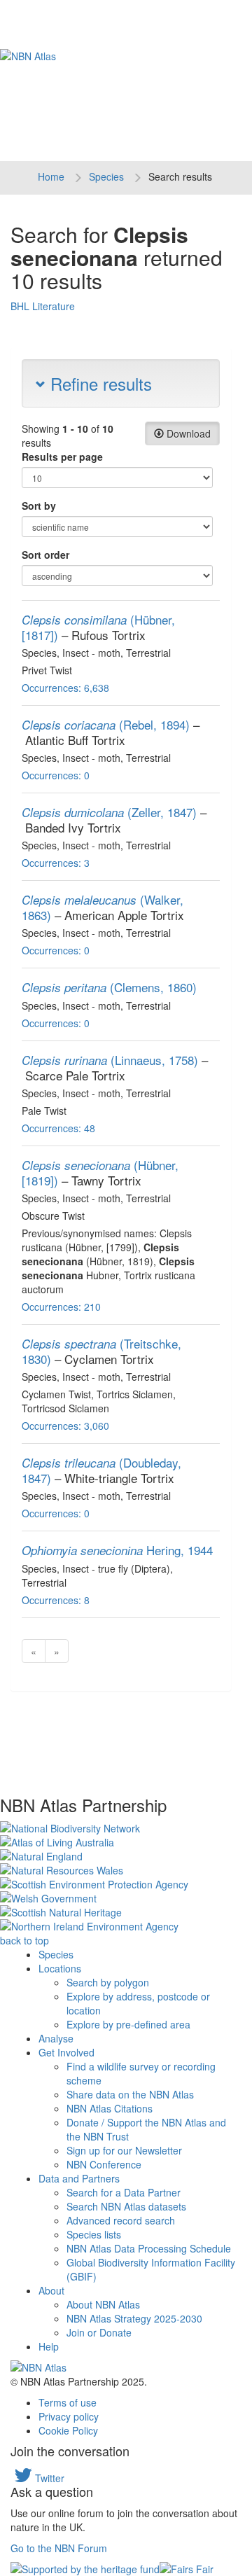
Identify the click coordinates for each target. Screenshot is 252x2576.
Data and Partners (79, 2178)
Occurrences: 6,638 (65, 688)
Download (187, 433)
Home (51, 176)
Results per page (62, 457)
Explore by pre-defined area (128, 2024)
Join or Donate (99, 2332)
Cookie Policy (68, 2430)
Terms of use (68, 2402)
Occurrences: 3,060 (65, 1426)
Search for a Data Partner (124, 2192)
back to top (24, 1940)
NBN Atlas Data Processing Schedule (149, 2248)
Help (49, 2346)
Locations (60, 1968)
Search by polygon (108, 1982)
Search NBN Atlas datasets (126, 2206)
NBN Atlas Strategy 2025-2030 (134, 2318)
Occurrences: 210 (61, 1307)
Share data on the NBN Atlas (130, 2094)
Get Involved (66, 2052)
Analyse (56, 2038)
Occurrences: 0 (56, 775)
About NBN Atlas (103, 2304)
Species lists (94, 2234)
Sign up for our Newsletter (124, 2150)
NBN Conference (104, 2164)
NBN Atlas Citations (110, 2108)
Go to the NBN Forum (59, 2548)
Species (106, 176)
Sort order (45, 555)
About (51, 2290)
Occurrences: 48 (58, 1128)
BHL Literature (43, 306)
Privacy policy (69, 2416)
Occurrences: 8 (56, 1600)
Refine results (99, 383)
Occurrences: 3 (56, 863)
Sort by (39, 506)
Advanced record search (121, 2220)
